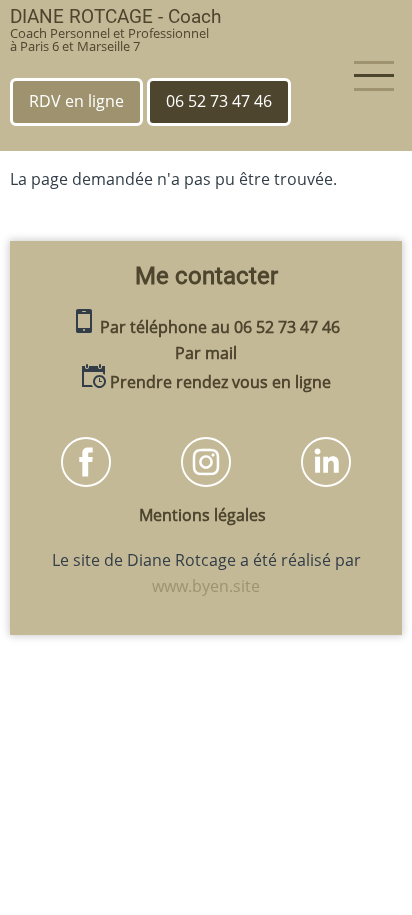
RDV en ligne (76, 101)
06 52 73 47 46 (219, 101)
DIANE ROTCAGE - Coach (115, 16)
